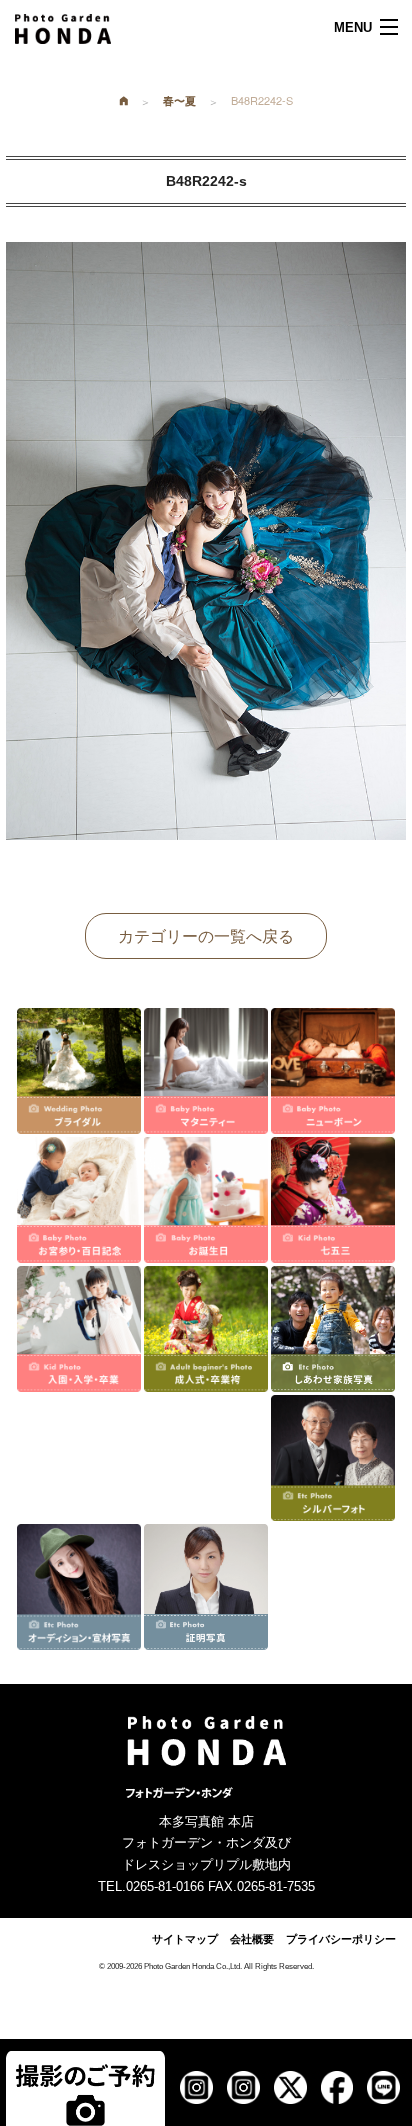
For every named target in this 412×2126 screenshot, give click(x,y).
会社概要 (252, 1939)
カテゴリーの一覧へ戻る (206, 935)
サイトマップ (185, 1939)
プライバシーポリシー (341, 1939)
